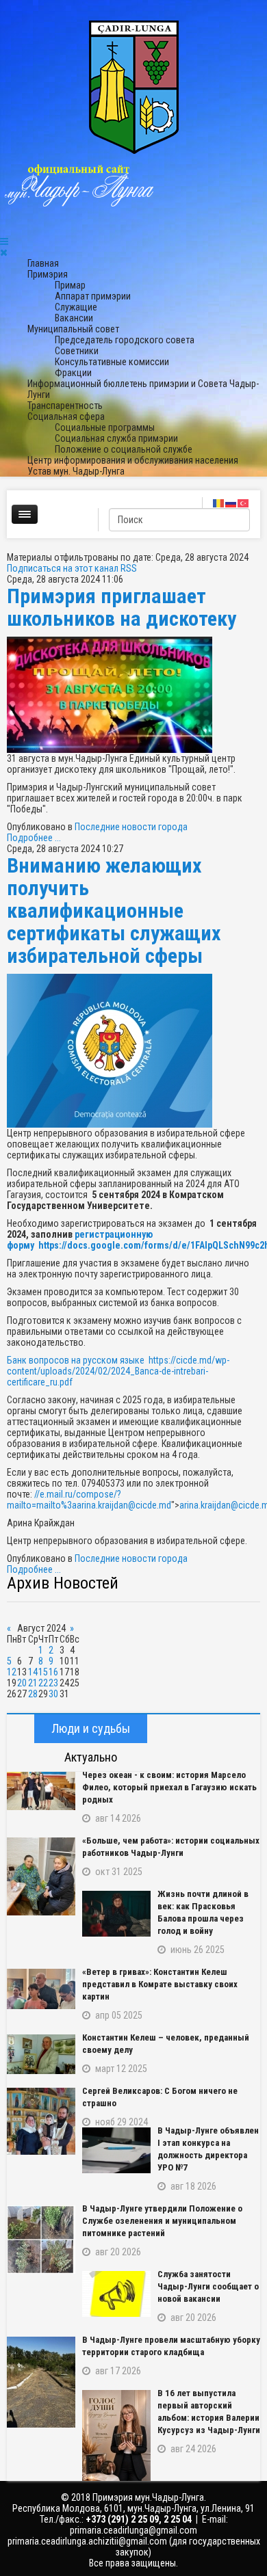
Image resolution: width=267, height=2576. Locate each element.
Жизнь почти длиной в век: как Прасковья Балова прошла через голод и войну (203, 1912)
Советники (77, 351)
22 (43, 1683)
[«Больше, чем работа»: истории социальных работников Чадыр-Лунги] (41, 1876)
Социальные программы (105, 427)
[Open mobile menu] (4, 241)
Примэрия (48, 274)
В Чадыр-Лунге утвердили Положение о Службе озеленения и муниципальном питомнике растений (162, 2221)
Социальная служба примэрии (116, 438)
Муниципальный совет (73, 329)
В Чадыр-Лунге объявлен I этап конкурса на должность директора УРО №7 (208, 2149)
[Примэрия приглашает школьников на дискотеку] (133, 695)
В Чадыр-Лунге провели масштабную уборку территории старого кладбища (171, 2346)
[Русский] (231, 503)
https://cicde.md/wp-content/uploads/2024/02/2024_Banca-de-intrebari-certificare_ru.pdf (118, 1371)
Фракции (73, 373)
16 (53, 1672)
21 (33, 1683)
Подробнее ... (34, 838)
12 (12, 1672)
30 (53, 1694)
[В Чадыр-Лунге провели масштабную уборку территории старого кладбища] (41, 2382)
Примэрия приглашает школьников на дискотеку (122, 607)
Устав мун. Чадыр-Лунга (76, 471)
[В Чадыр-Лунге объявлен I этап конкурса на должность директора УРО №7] (116, 2150)
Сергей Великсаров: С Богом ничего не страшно (160, 2097)
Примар (70, 285)
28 (33, 1694)
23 (53, 1683)
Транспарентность (65, 406)
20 (22, 1683)
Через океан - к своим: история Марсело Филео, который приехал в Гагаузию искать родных (169, 1787)
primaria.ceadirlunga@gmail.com (133, 2530)
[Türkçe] (244, 503)
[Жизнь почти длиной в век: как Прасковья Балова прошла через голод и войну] (116, 1914)
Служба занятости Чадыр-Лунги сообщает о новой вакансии (208, 2286)
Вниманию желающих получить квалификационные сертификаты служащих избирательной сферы (114, 911)
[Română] (219, 503)
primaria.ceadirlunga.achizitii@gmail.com (87, 2541)
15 (43, 1672)
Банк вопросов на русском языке (78, 1360)
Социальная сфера (66, 416)
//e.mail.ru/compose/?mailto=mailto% (89, 1500)
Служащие (76, 307)
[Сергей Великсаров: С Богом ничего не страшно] (41, 2121)
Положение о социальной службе (124, 449)
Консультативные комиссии (112, 362)
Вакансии (74, 318)
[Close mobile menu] (4, 252)
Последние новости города (131, 827)
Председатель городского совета (125, 340)
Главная (43, 263)
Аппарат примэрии (93, 296)
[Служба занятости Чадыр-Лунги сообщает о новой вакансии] (116, 2294)
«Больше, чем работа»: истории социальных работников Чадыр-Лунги (171, 1847)
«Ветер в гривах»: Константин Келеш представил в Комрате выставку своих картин (160, 1984)
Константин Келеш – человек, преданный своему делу (166, 2044)
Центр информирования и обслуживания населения (133, 460)
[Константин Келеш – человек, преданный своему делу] (41, 2054)
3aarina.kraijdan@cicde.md (119, 1505)
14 (33, 1672)
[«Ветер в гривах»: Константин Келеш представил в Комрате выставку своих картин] (41, 1989)
